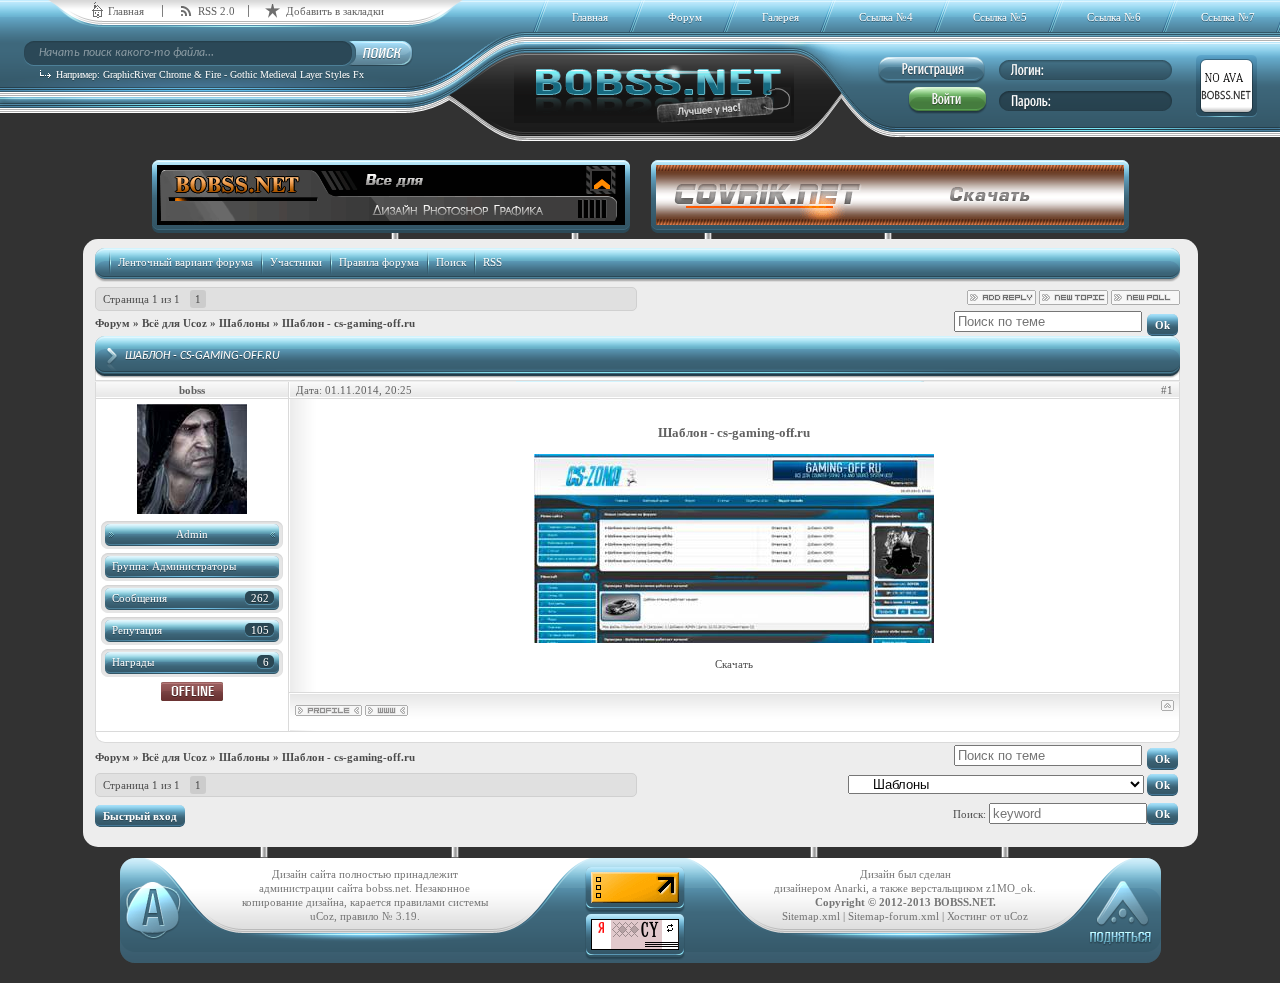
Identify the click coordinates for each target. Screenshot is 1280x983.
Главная (126, 11)
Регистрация (931, 70)
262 (260, 598)
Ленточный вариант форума (185, 262)
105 (260, 630)
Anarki (850, 888)
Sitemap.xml (811, 916)
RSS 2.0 (216, 11)
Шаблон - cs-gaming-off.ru (348, 323)
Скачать (734, 664)
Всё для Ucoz (174, 323)
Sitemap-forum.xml (893, 916)
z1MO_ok (1009, 888)
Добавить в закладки (335, 11)
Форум (112, 323)
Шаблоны (244, 323)
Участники (296, 262)
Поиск (451, 262)
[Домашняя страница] (386, 710)
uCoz (1016, 916)
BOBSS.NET (963, 902)
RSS (492, 262)
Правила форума (379, 262)
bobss (192, 390)
